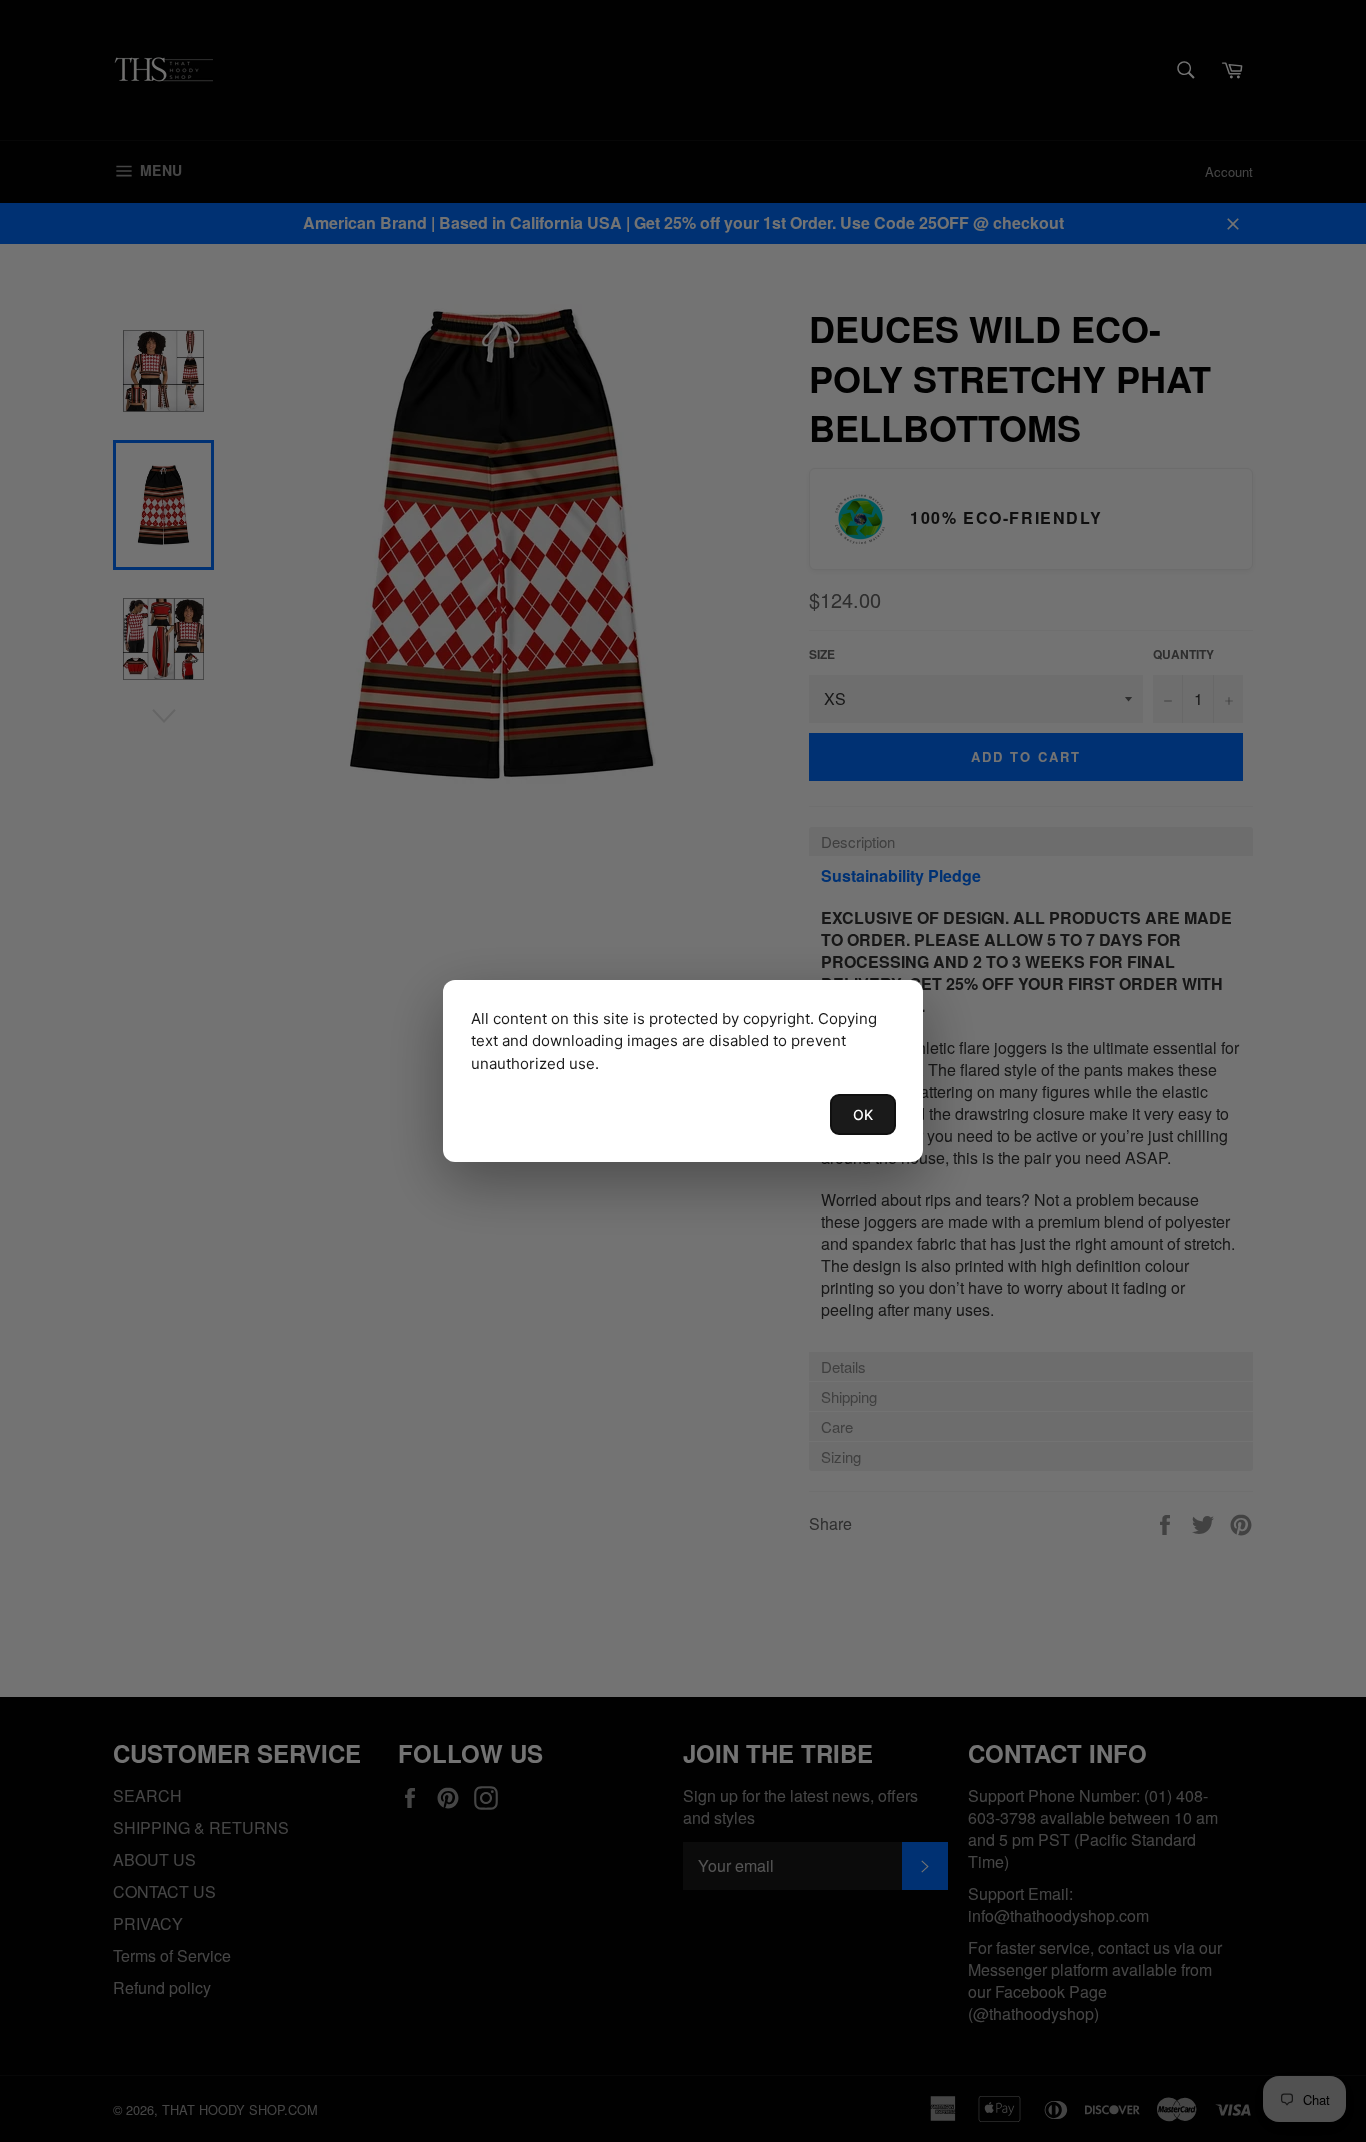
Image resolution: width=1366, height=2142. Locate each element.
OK (863, 1114)
